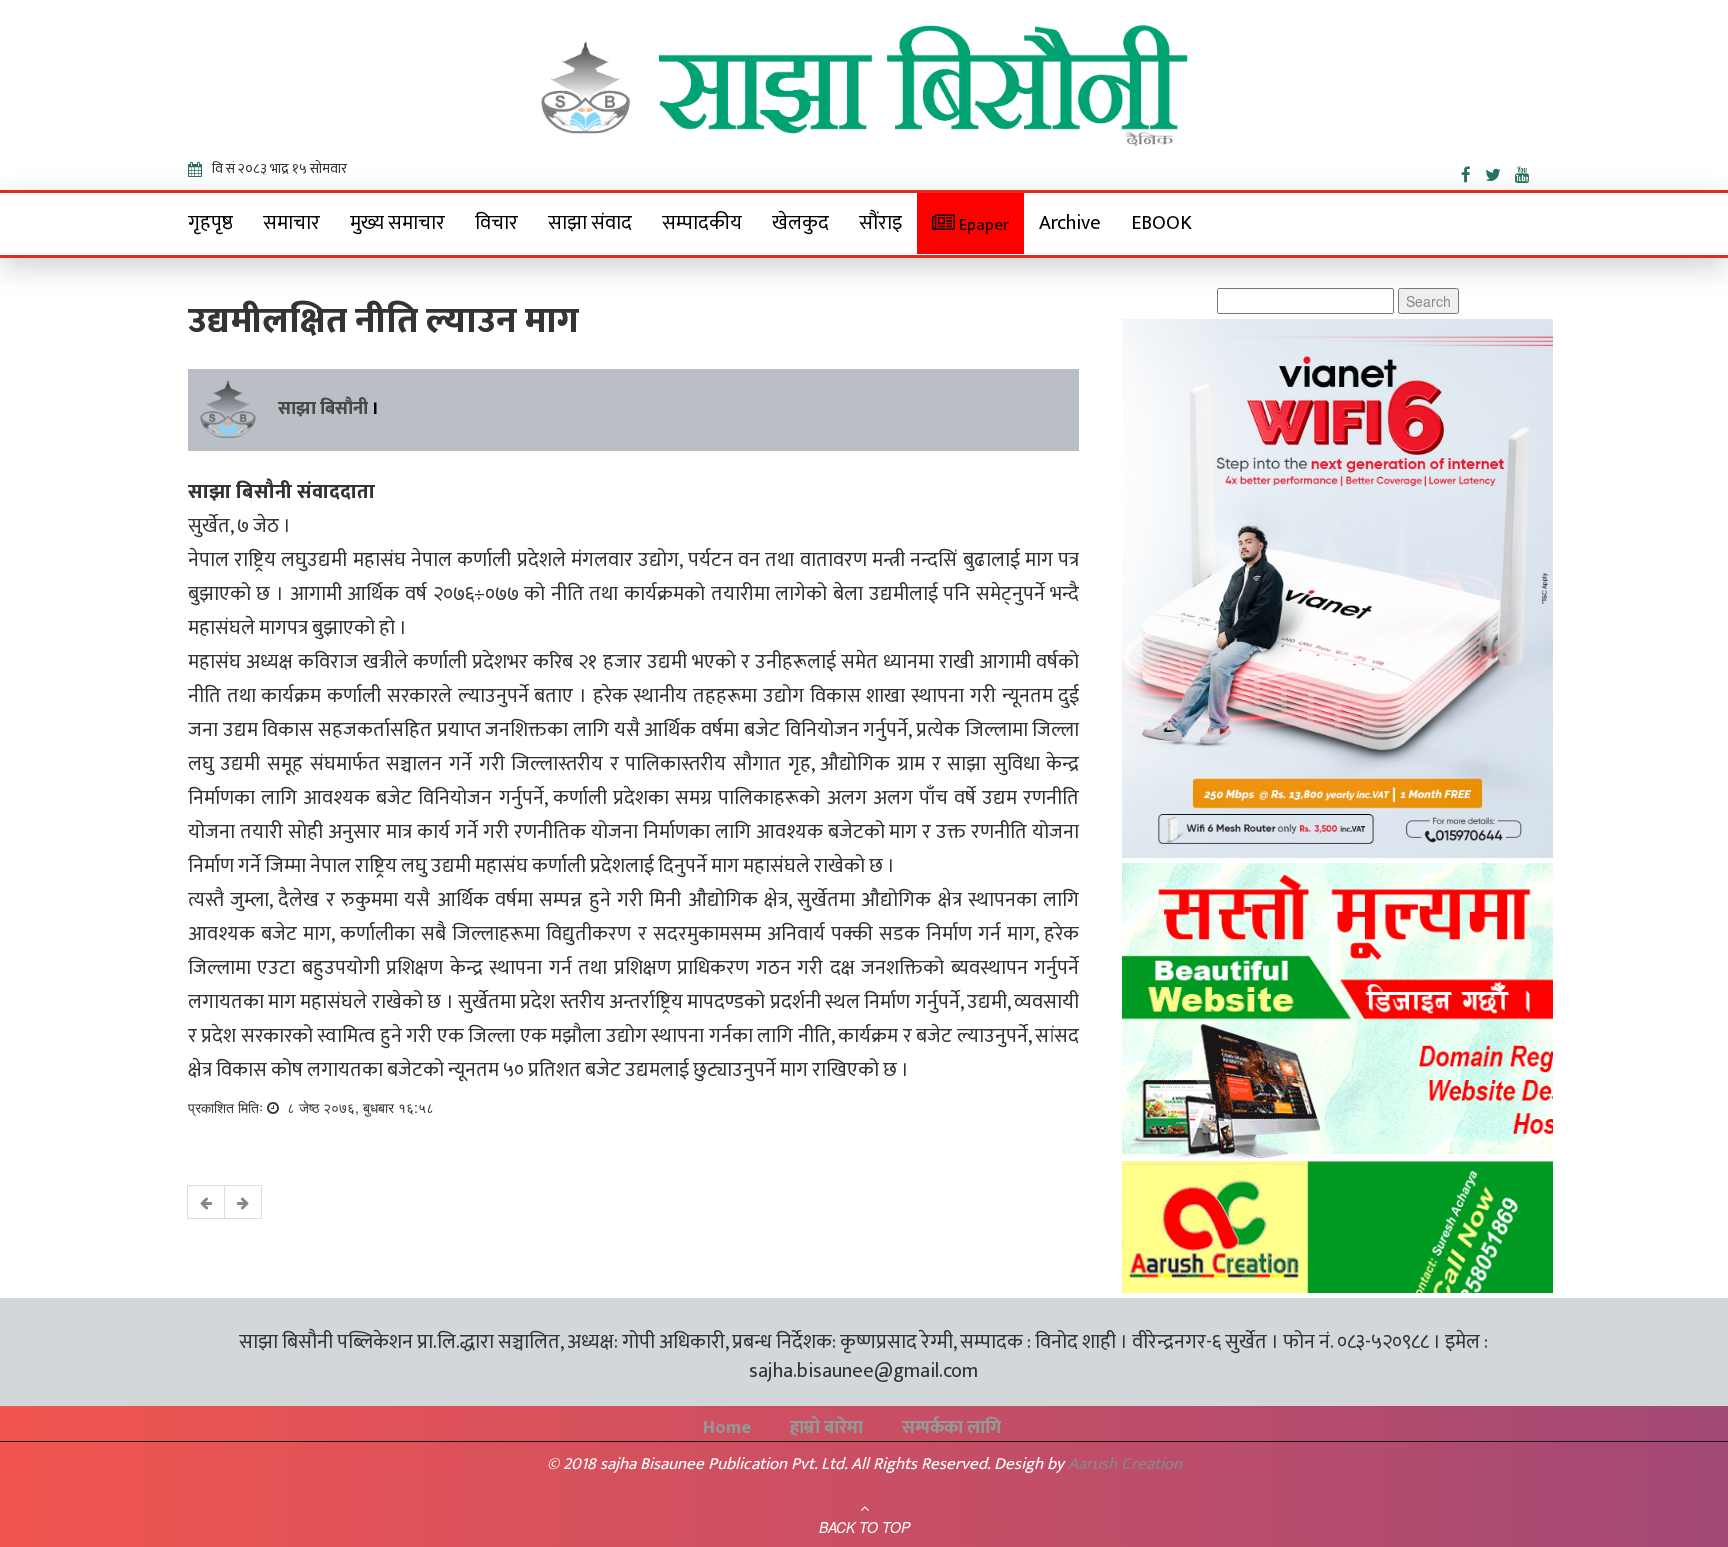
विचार (496, 223)
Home (727, 1428)
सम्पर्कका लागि (951, 1428)
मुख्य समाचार (397, 223)
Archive (1070, 223)
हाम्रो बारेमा (826, 1428)
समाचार (291, 223)
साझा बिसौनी (323, 409)
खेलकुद (800, 223)
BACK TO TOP (864, 1527)
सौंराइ (880, 223)
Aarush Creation (1125, 1464)
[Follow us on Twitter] (1500, 171)
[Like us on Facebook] (1473, 171)
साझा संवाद (590, 223)
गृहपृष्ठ (210, 223)
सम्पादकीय (702, 223)
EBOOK (1161, 223)
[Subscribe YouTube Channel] (1527, 171)
